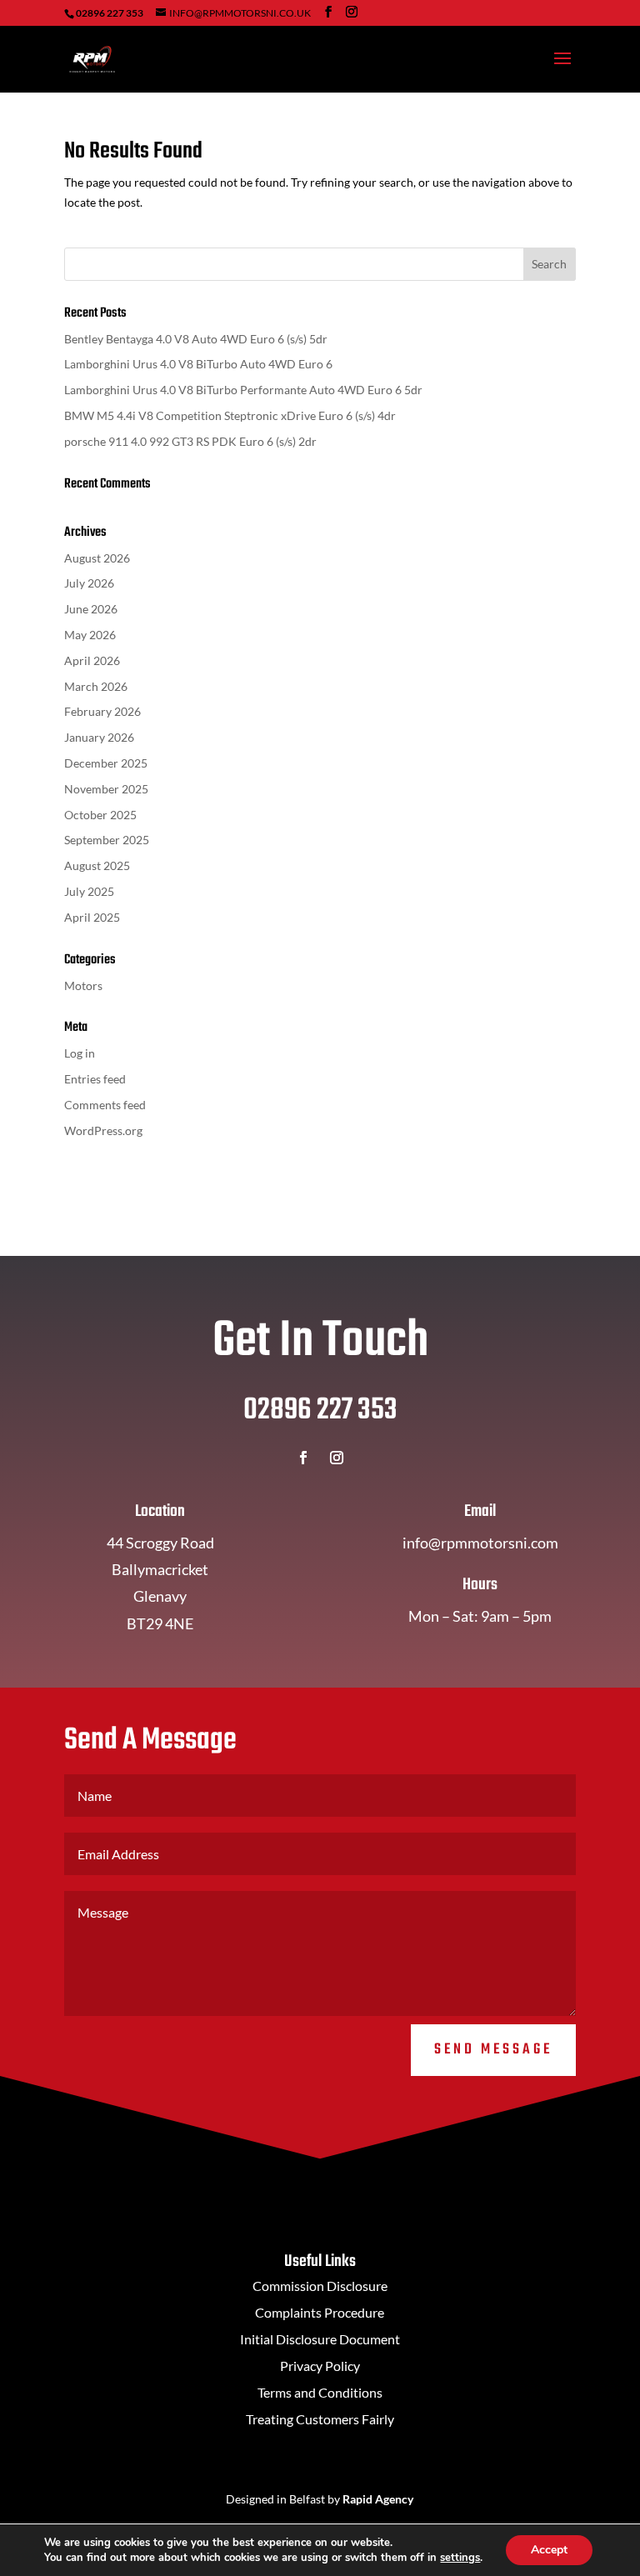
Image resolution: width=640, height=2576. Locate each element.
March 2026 (96, 686)
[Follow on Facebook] (303, 1458)
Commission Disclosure (320, 2286)
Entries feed (95, 1079)
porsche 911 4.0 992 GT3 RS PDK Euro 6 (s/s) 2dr (190, 441)
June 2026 (91, 609)
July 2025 (89, 891)
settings (460, 2558)
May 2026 (90, 635)
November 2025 (106, 789)
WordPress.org (103, 1130)
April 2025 (92, 917)
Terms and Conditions (320, 2392)
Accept (549, 2550)
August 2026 (97, 558)
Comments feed (105, 1105)
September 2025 (107, 840)
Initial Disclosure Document (320, 2339)
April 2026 (92, 660)
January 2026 (99, 737)
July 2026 (89, 583)
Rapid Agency (378, 2499)
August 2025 (97, 865)
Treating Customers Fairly (320, 2419)
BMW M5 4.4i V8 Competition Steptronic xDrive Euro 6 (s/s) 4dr (230, 415)
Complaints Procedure (320, 2312)
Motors (83, 985)
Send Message (493, 2050)
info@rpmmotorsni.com (480, 1543)
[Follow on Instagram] (337, 1458)
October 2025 (100, 815)
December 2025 (106, 763)
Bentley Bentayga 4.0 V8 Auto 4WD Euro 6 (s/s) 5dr (196, 339)
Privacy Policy (320, 2366)
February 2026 (102, 711)
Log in (80, 1053)
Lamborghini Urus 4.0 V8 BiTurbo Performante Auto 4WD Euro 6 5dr (243, 390)
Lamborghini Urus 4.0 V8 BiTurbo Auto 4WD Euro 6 (198, 364)
